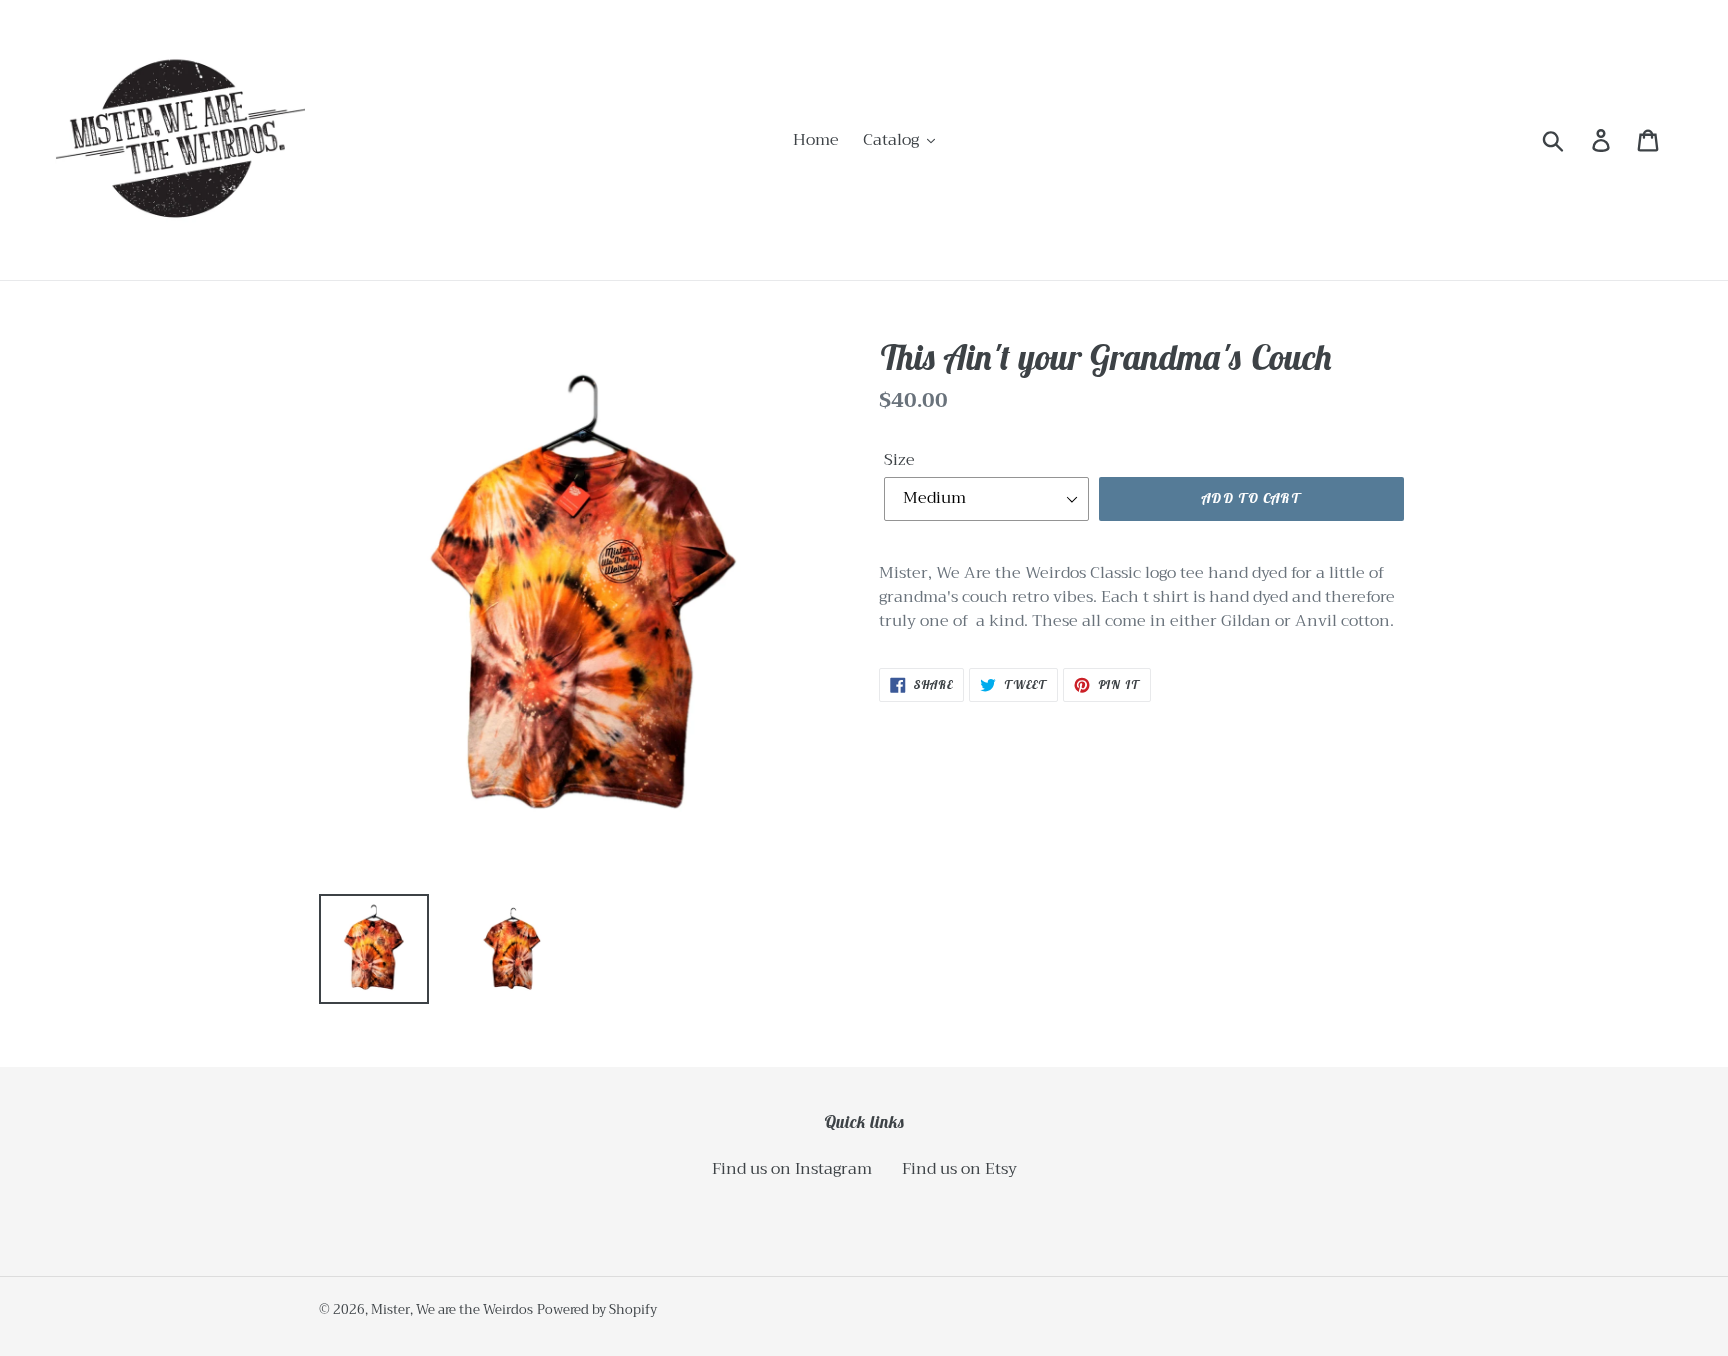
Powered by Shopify (597, 1309)
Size (899, 460)
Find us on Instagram (792, 1169)
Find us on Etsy (959, 1169)
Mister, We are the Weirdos (452, 1309)
